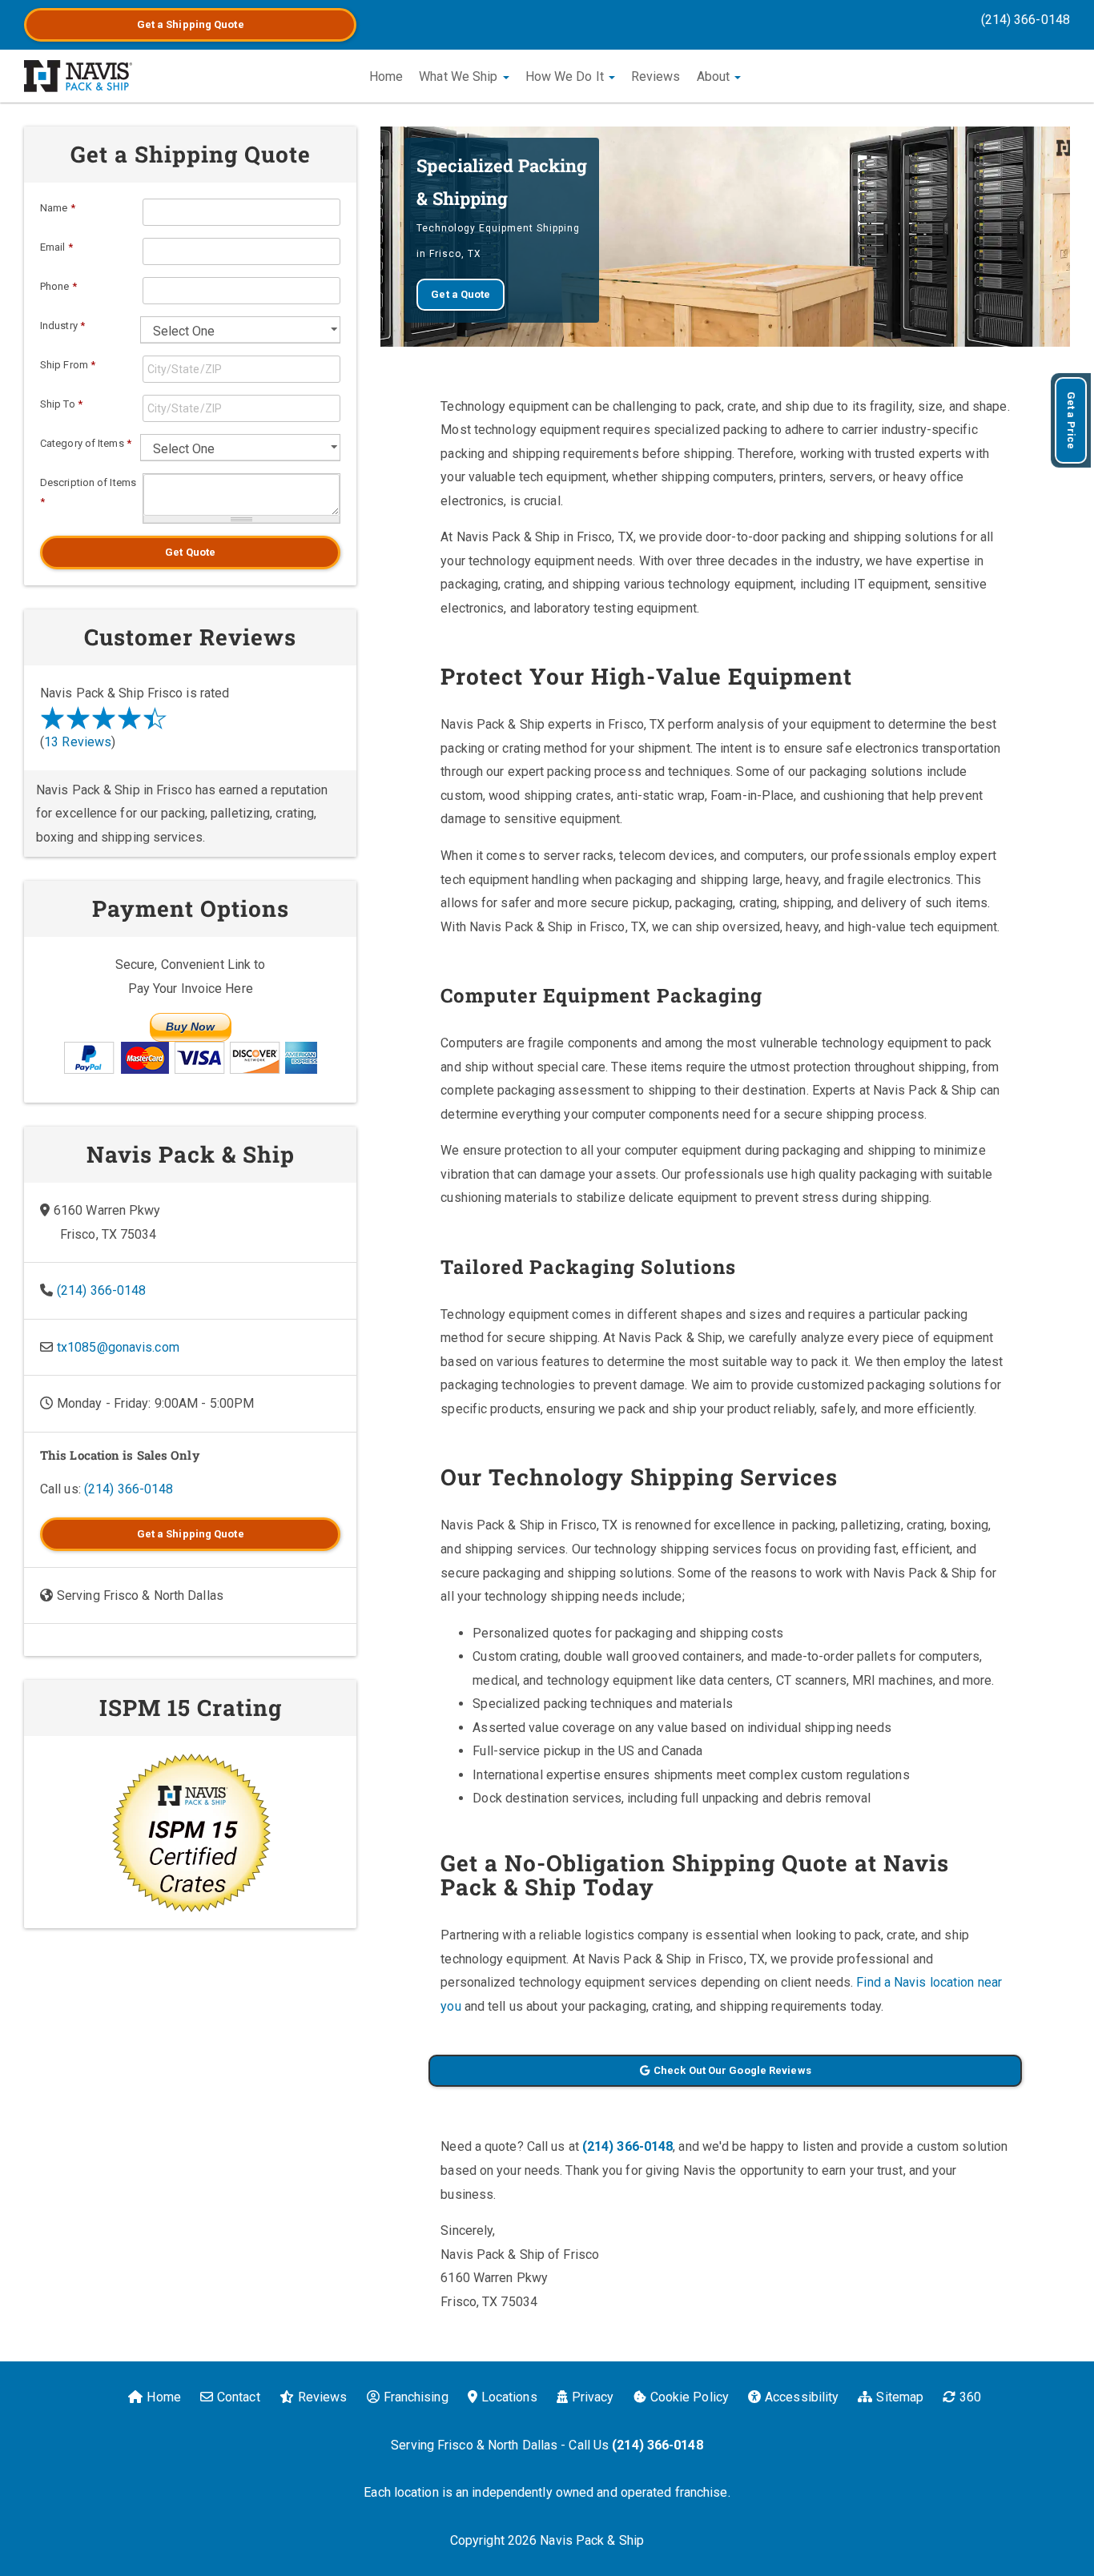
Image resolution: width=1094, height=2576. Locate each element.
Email (56, 247)
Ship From (68, 365)
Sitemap (900, 2397)
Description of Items (88, 492)
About (715, 76)
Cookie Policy (690, 2397)
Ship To (61, 404)
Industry (62, 326)
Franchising (416, 2397)
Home (386, 76)
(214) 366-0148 (1026, 20)
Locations (509, 2397)
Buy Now (191, 1027)
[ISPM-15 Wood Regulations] (190, 1832)
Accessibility (802, 2397)
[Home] (78, 76)
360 (970, 2397)
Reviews (656, 76)
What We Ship (460, 76)
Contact (239, 2397)
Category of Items (86, 443)
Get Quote (190, 552)
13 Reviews (78, 742)
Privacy (593, 2397)
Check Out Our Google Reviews (732, 2070)
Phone (58, 286)
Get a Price (1071, 420)
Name (58, 208)
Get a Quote (191, 24)
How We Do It (566, 76)
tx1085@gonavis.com (118, 1347)
